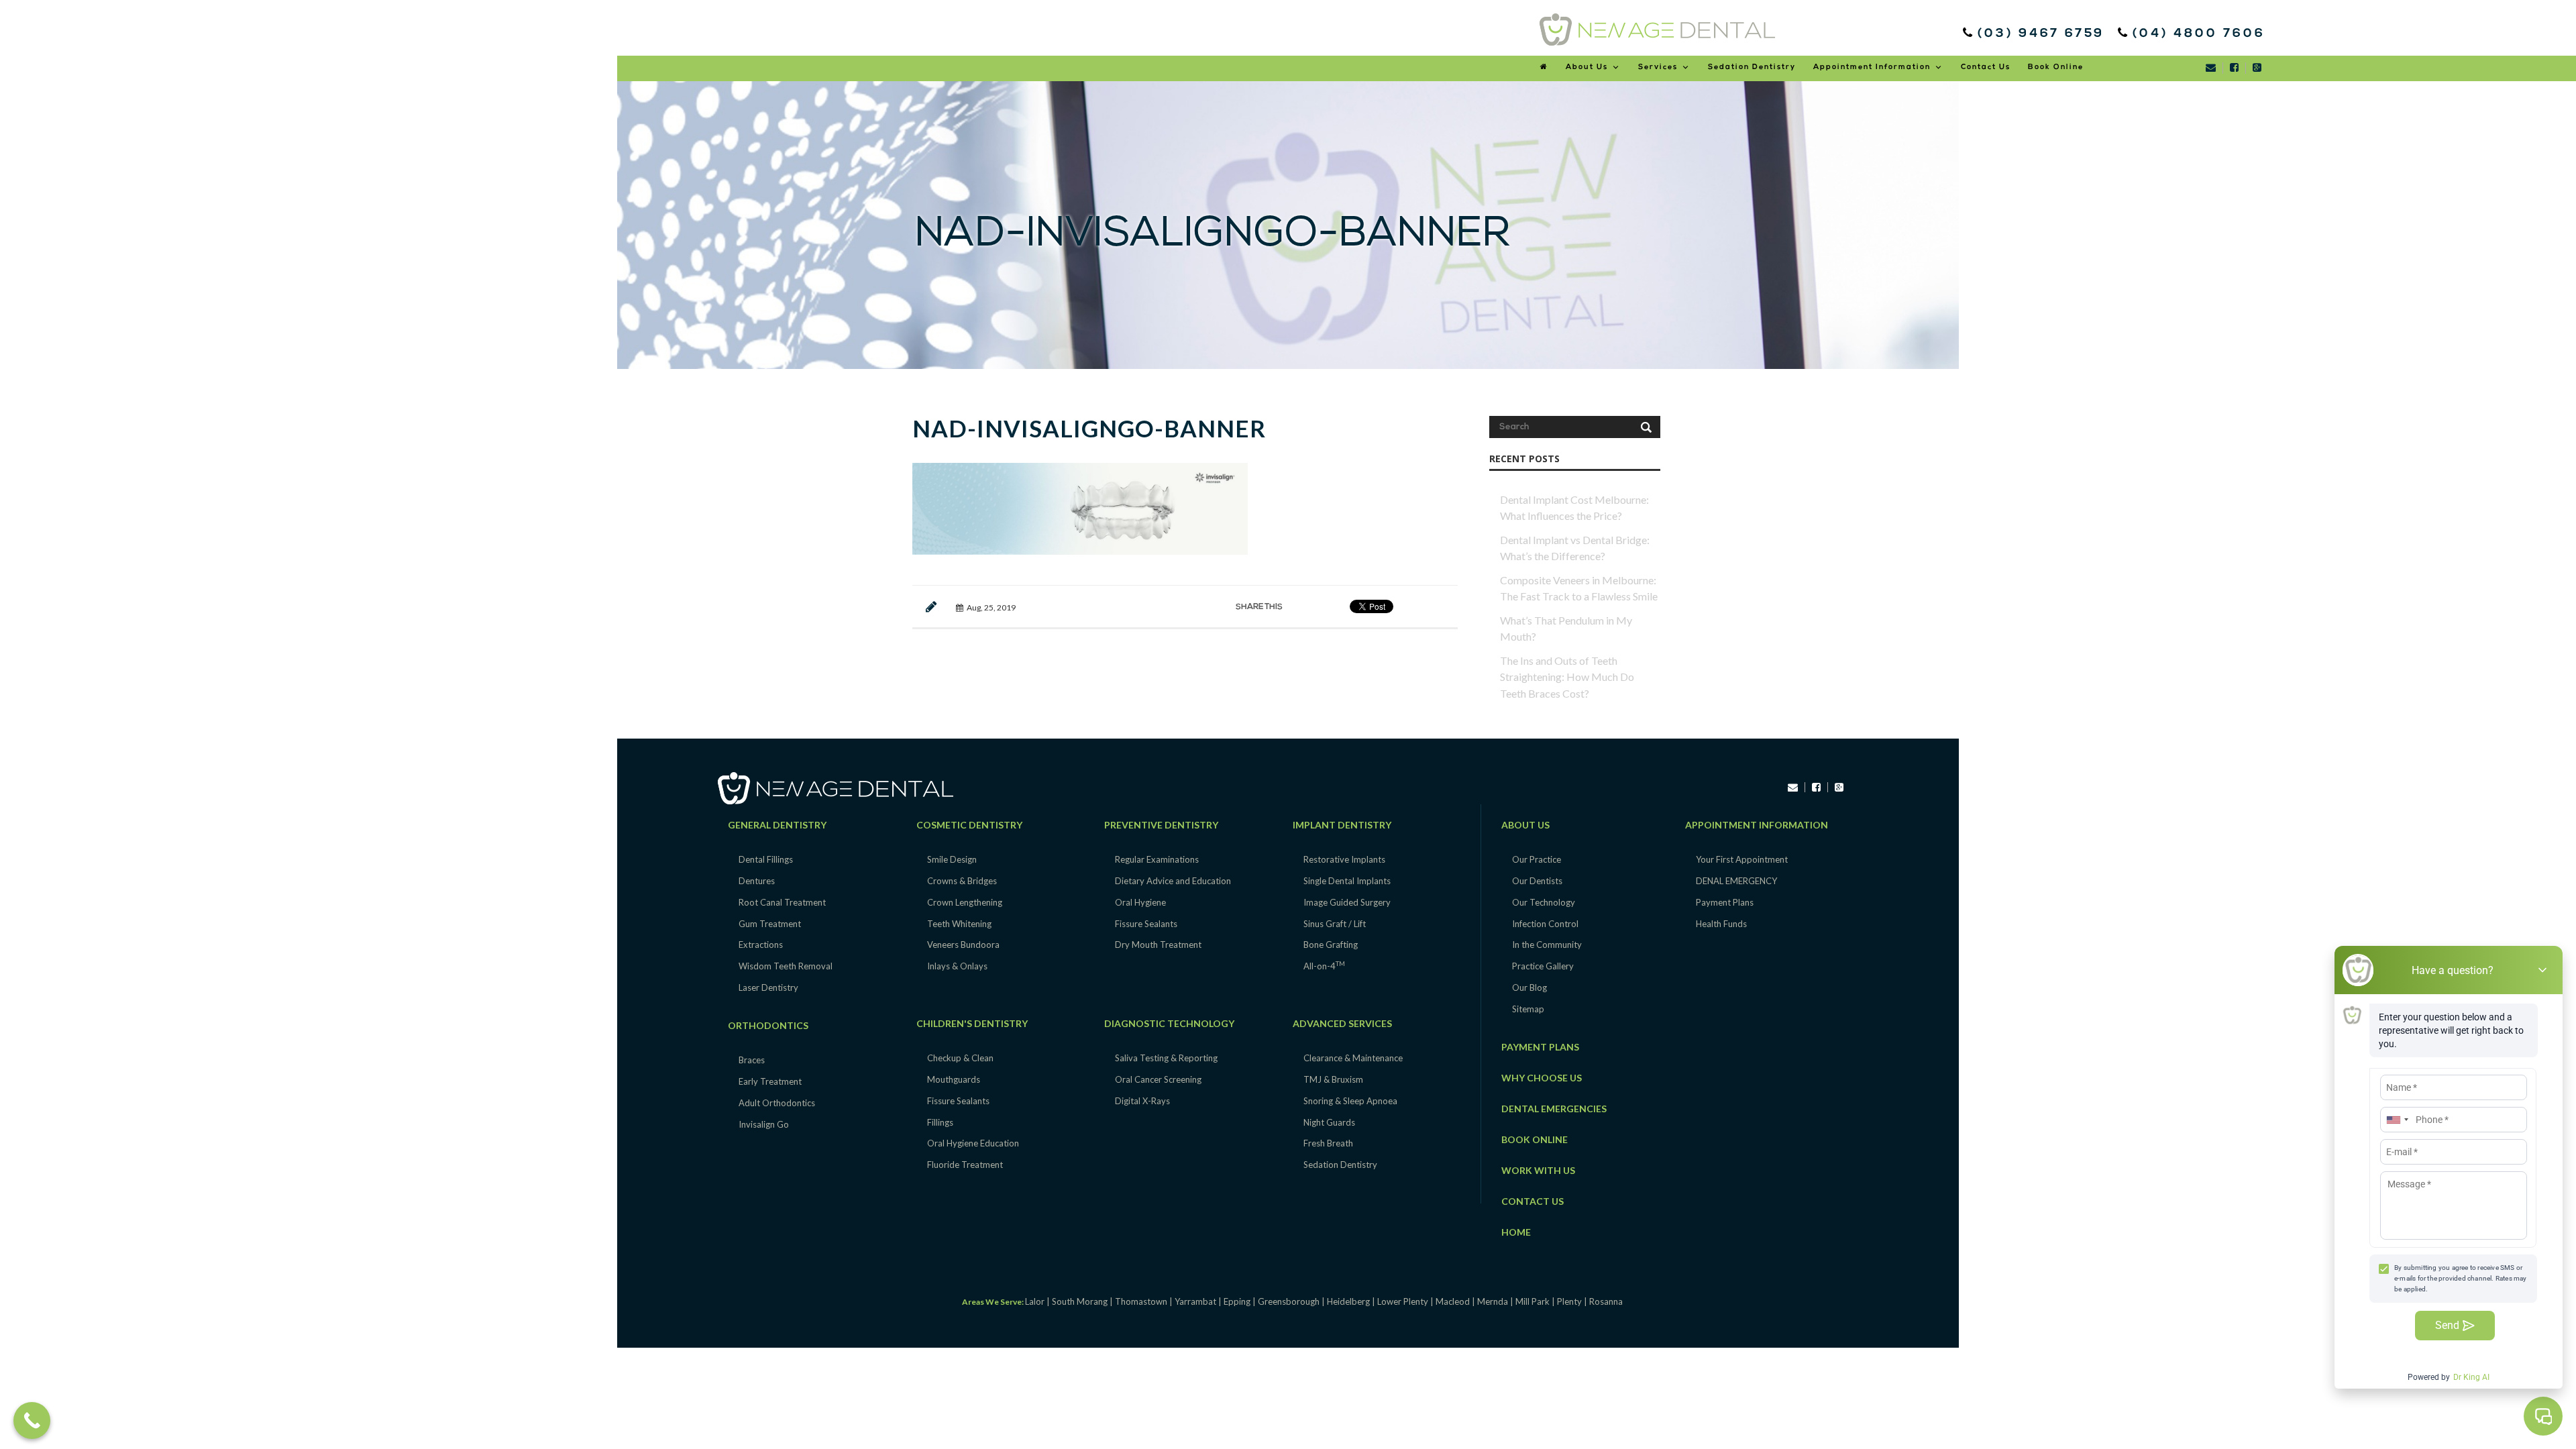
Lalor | (1038, 1301)
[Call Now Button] (32, 1420)
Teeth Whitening (959, 924)
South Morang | (1083, 1301)
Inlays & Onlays (957, 966)
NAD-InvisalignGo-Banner (1089, 428)
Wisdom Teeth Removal (786, 966)
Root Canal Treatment (782, 902)
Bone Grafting (1331, 945)
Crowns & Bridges (962, 881)
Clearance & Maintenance (1353, 1058)
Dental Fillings (766, 859)
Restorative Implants (1344, 859)
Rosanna (1606, 1301)
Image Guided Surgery (1347, 902)
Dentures (757, 881)
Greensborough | (1292, 1301)
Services (1658, 67)
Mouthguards (954, 1079)
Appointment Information (1872, 67)
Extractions (761, 945)
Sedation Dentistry (1752, 67)
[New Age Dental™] (1657, 30)
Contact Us (1986, 67)
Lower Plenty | (1406, 1301)
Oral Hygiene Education (973, 1143)
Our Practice (1537, 859)
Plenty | (1573, 1301)
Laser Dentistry (768, 987)
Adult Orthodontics (777, 1103)
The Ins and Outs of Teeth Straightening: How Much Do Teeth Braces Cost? (1567, 677)
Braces (752, 1060)
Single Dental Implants (1347, 881)
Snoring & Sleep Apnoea (1350, 1101)
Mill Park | (1536, 1301)
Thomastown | (1145, 1301)
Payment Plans (1725, 902)
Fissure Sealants (958, 1101)
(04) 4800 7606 (2196, 34)
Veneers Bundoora (963, 945)
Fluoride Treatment (965, 1165)
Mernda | (1496, 1301)
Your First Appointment (1742, 859)
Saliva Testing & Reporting (1166, 1058)
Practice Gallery (1543, 966)
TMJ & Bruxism (1333, 1079)
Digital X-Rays (1142, 1101)
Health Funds (1721, 924)
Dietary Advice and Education (1173, 881)
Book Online (2056, 67)
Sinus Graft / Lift (1335, 924)
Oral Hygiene (1140, 902)
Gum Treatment (770, 924)
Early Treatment (770, 1081)
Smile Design (952, 859)
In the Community (1547, 945)
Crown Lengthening (965, 902)
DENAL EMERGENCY (1736, 881)
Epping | (1241, 1301)
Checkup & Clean (960, 1058)
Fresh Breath (1328, 1143)
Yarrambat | (1199, 1301)
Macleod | (1456, 1301)
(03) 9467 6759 (2044, 34)
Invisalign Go (764, 1124)
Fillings (940, 1122)
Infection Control (1545, 924)
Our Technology (1544, 902)
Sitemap (1528, 1009)
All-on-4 (1324, 966)
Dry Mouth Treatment (1158, 945)
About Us (1587, 67)
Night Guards (1329, 1122)
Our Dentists (1537, 881)
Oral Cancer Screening (1158, 1079)
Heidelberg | (1352, 1301)
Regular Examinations (1157, 859)
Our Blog (1529, 987)
